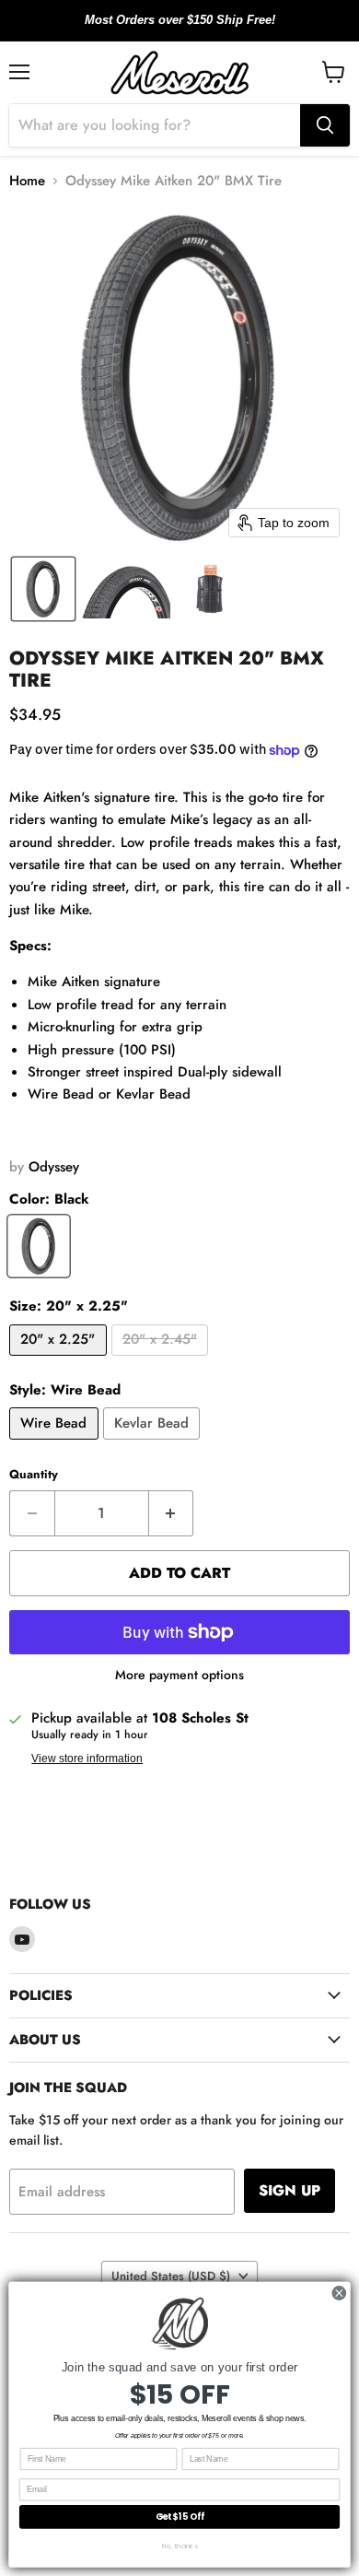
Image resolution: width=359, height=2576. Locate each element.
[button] (43, 589)
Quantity (34, 1474)
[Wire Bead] (56, 1444)
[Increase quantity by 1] (172, 1513)
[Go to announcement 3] (194, 30)
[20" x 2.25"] (60, 1360)
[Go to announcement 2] (179, 30)
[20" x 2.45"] (162, 1360)
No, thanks (180, 2545)
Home (27, 181)
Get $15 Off (180, 2517)
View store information (87, 1759)
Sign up (290, 2190)
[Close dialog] (339, 2294)
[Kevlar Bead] (154, 1444)
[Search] (325, 125)
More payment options (179, 1675)
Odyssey (54, 1167)
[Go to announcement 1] (165, 30)
